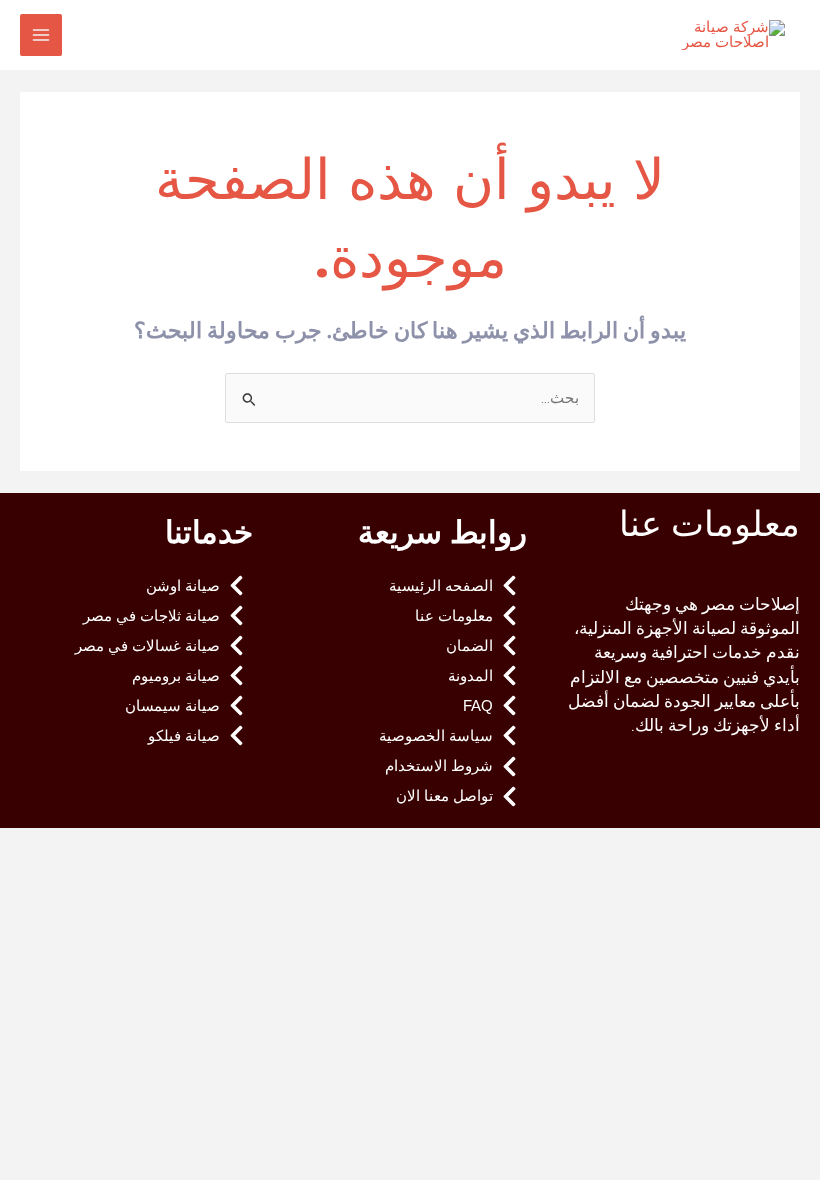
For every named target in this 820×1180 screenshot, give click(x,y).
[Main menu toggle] (41, 35)
